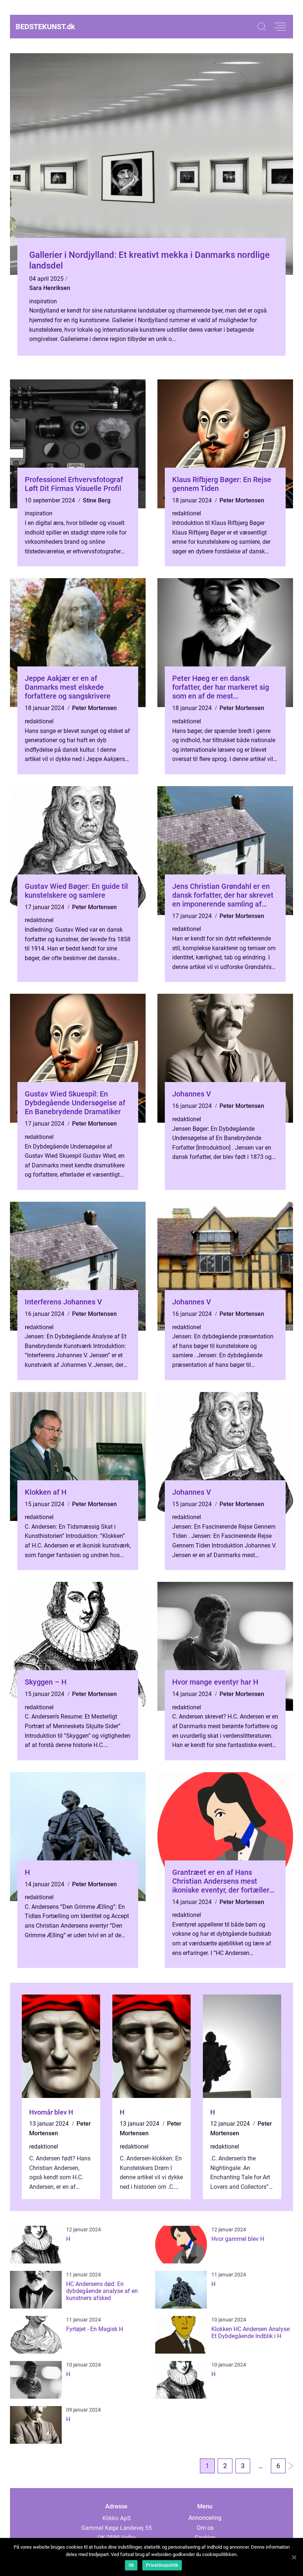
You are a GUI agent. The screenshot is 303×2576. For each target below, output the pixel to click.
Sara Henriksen (50, 288)
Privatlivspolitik (162, 2565)
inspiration (43, 301)
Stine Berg (97, 500)
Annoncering (205, 2518)
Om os (205, 2528)
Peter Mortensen (242, 500)
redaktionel (187, 513)
